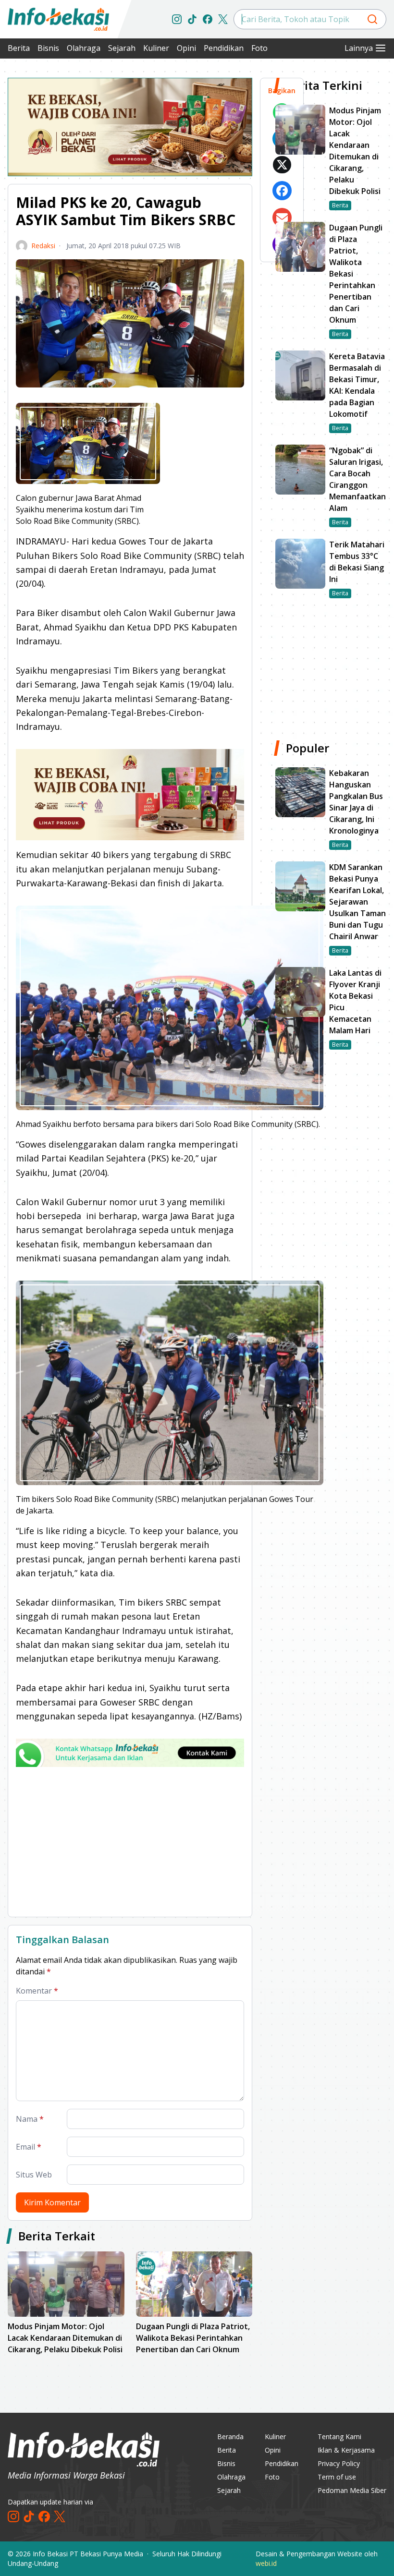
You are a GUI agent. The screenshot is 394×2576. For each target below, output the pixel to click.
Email (29, 2147)
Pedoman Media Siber (352, 2490)
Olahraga (84, 48)
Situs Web (34, 2175)
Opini (186, 48)
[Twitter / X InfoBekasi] (223, 19)
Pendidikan (224, 48)
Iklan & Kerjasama (346, 2450)
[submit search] (372, 19)
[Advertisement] (130, 1842)
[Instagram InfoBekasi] (177, 19)
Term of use (337, 2477)
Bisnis (48, 48)
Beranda (230, 2437)
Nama (30, 2119)
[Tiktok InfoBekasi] (192, 19)
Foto (259, 48)
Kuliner (156, 48)
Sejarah (122, 48)
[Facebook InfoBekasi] (208, 19)
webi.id (266, 2563)
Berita (19, 48)
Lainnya (359, 48)
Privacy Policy (339, 2463)
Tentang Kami (339, 2437)
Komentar (37, 1991)
